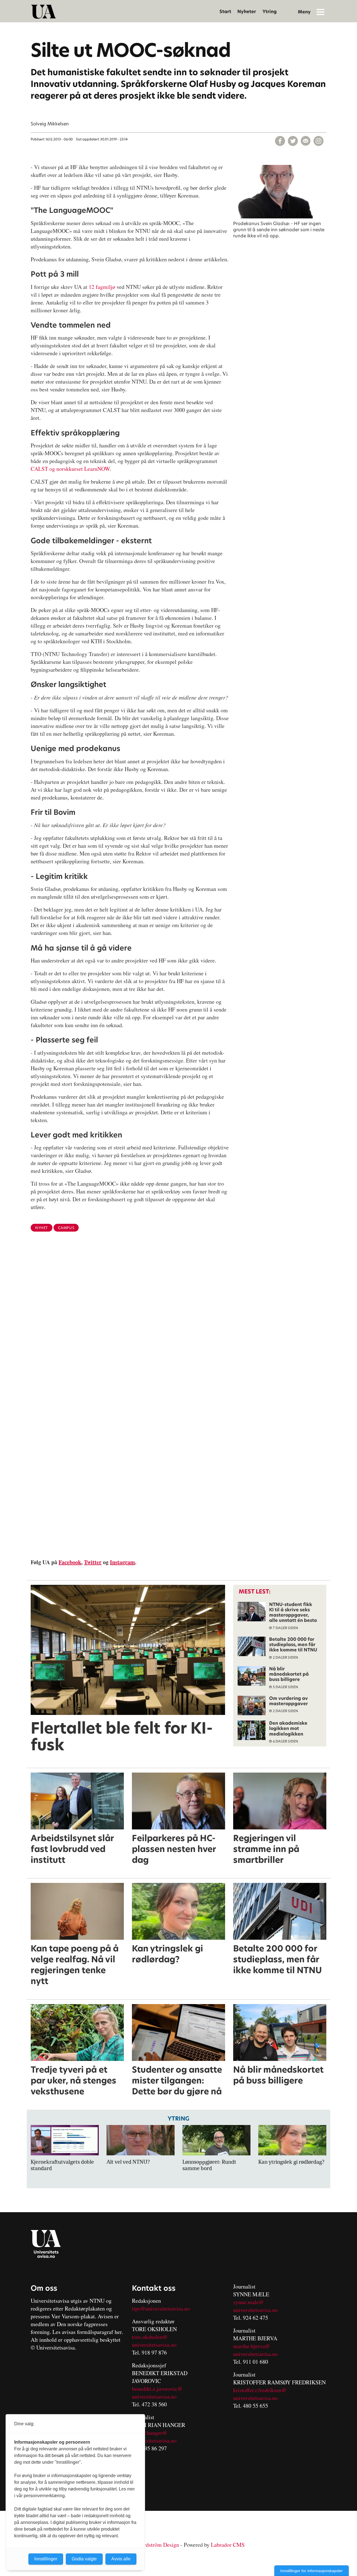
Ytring (270, 12)
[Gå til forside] (44, 12)
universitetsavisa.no (154, 2345)
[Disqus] (178, 1327)
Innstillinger (46, 2559)
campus (66, 1228)
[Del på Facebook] (280, 141)
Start (225, 12)
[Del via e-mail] (306, 141)
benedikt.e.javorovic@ (157, 2389)
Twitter (93, 1562)
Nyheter (247, 12)
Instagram (122, 1562)
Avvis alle (121, 2559)
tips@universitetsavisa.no (161, 2308)
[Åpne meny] (320, 12)
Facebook (70, 1562)
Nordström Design (158, 2545)
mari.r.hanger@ (150, 2433)
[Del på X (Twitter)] (293, 141)
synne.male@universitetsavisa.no (255, 2306)
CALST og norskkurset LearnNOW (70, 469)
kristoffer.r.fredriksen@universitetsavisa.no (260, 2394)
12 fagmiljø (102, 287)
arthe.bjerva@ (254, 2346)
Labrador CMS (228, 2545)
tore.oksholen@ (150, 2337)
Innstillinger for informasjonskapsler (312, 2571)
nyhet (42, 1228)
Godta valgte (84, 2559)
